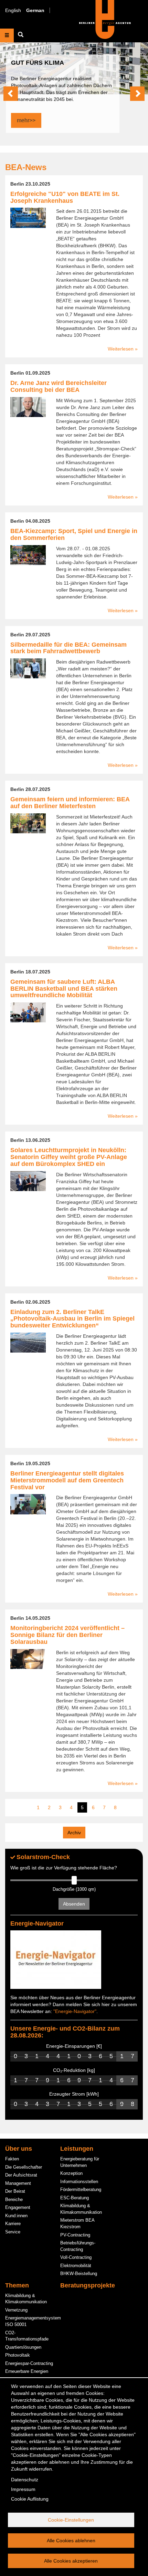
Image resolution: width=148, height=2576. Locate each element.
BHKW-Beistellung (79, 2273)
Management (18, 2183)
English (13, 10)
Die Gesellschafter (24, 2167)
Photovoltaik (18, 2355)
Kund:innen (16, 2216)
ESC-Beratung (75, 2198)
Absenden (74, 1904)
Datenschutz (25, 2480)
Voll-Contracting (76, 2257)
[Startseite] (105, 19)
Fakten (12, 2159)
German (35, 10)
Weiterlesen (121, 349)
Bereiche (14, 2199)
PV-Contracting (75, 2235)
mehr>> (26, 120)
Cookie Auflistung (30, 2499)
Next (137, 94)
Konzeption (71, 2173)
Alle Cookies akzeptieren (71, 2561)
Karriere (13, 2224)
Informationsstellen (79, 2182)
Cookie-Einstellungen (71, 2520)
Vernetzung (16, 2310)
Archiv (74, 1833)
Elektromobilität (76, 2266)
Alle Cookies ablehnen (71, 2541)
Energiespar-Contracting (29, 2363)
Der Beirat (15, 2191)
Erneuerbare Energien (27, 2371)
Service (13, 2232)
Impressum (23, 2489)
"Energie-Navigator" (75, 2011)
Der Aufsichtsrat (21, 2175)
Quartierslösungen (23, 2347)
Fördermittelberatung (81, 2189)
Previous (11, 94)
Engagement (18, 2207)
